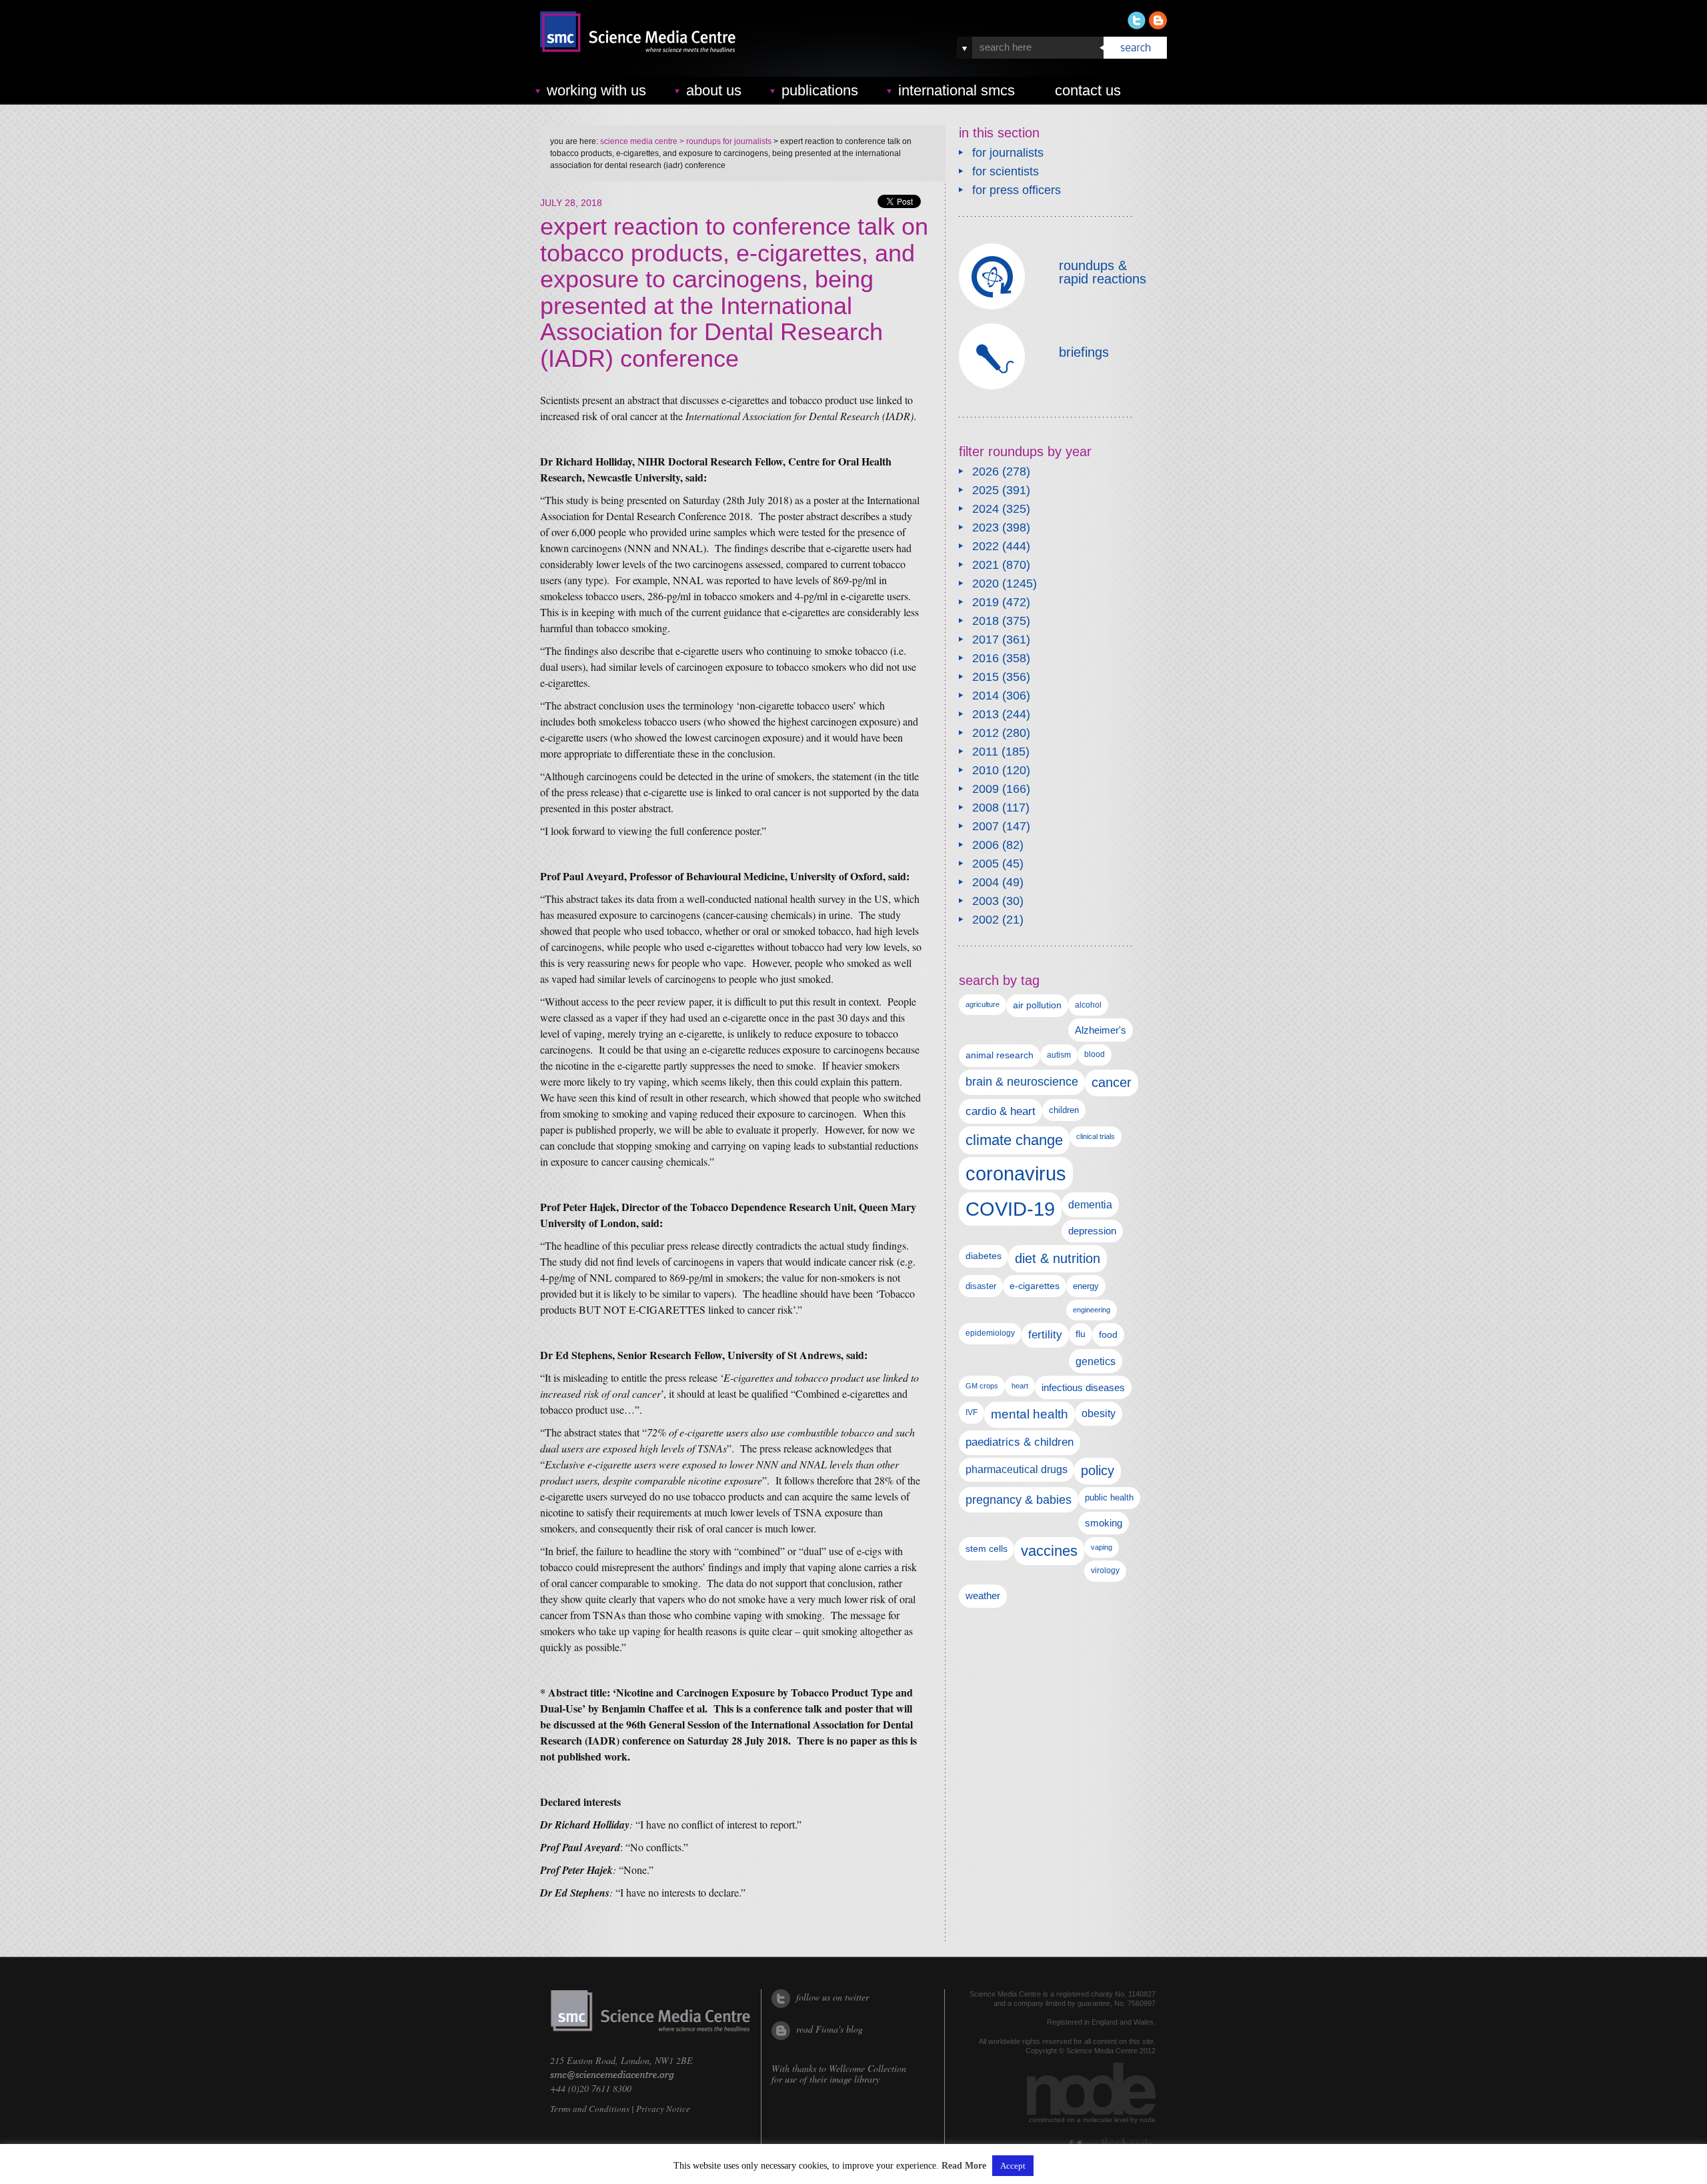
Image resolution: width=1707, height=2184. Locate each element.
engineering (1092, 1310)
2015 (986, 677)
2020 (986, 584)
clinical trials (1096, 1136)
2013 (986, 714)
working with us (596, 90)
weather (983, 1596)
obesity (1099, 1413)
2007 (986, 826)
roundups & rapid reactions (1103, 272)
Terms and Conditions (590, 2109)
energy (1086, 1286)
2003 (986, 901)
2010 (986, 770)
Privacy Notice (663, 2109)
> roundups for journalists (724, 141)
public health (1109, 1497)
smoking (1104, 1523)
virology (1105, 1570)
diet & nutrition (1058, 1258)
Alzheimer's (1101, 1030)
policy (1098, 1470)
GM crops (982, 1386)
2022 (986, 546)
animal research (1000, 1055)
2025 (986, 490)
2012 (986, 733)
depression (1092, 1231)
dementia (1090, 1204)
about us (714, 90)
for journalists (1008, 153)
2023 (986, 527)
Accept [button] (1013, 2166)
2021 (986, 565)
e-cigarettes (1035, 1286)
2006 (986, 845)
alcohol (1088, 1005)
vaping (1102, 1547)
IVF (972, 1412)
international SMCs (957, 90)
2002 (986, 920)
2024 (986, 509)
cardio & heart (1001, 1111)
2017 (986, 640)
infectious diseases (1083, 1387)
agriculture (983, 1004)
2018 (986, 621)
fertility (1045, 1335)
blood (1095, 1054)
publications (820, 90)
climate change (1014, 1140)
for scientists (1006, 171)
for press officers (1017, 190)
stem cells (987, 1548)
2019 (986, 602)
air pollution (1037, 1005)
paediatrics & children (1020, 1442)
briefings (1084, 352)
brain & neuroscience (1022, 1082)
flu (1081, 1334)
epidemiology (990, 1333)
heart (1020, 1386)
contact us (1088, 90)
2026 (986, 471)
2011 (985, 752)
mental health (1030, 1414)
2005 (986, 864)
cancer (1112, 1082)
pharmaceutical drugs (1017, 1469)
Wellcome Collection (868, 2068)
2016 (986, 658)
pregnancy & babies (1019, 1499)
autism (1059, 1055)
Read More (964, 2166)
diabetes (984, 1256)
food (1108, 1334)
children (1064, 1110)
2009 (986, 789)
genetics (1096, 1361)
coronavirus (1016, 1173)
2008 (986, 808)
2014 (986, 696)
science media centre (639, 141)
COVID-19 (1010, 1209)
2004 (986, 882)
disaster (981, 1286)
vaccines (1049, 1551)
